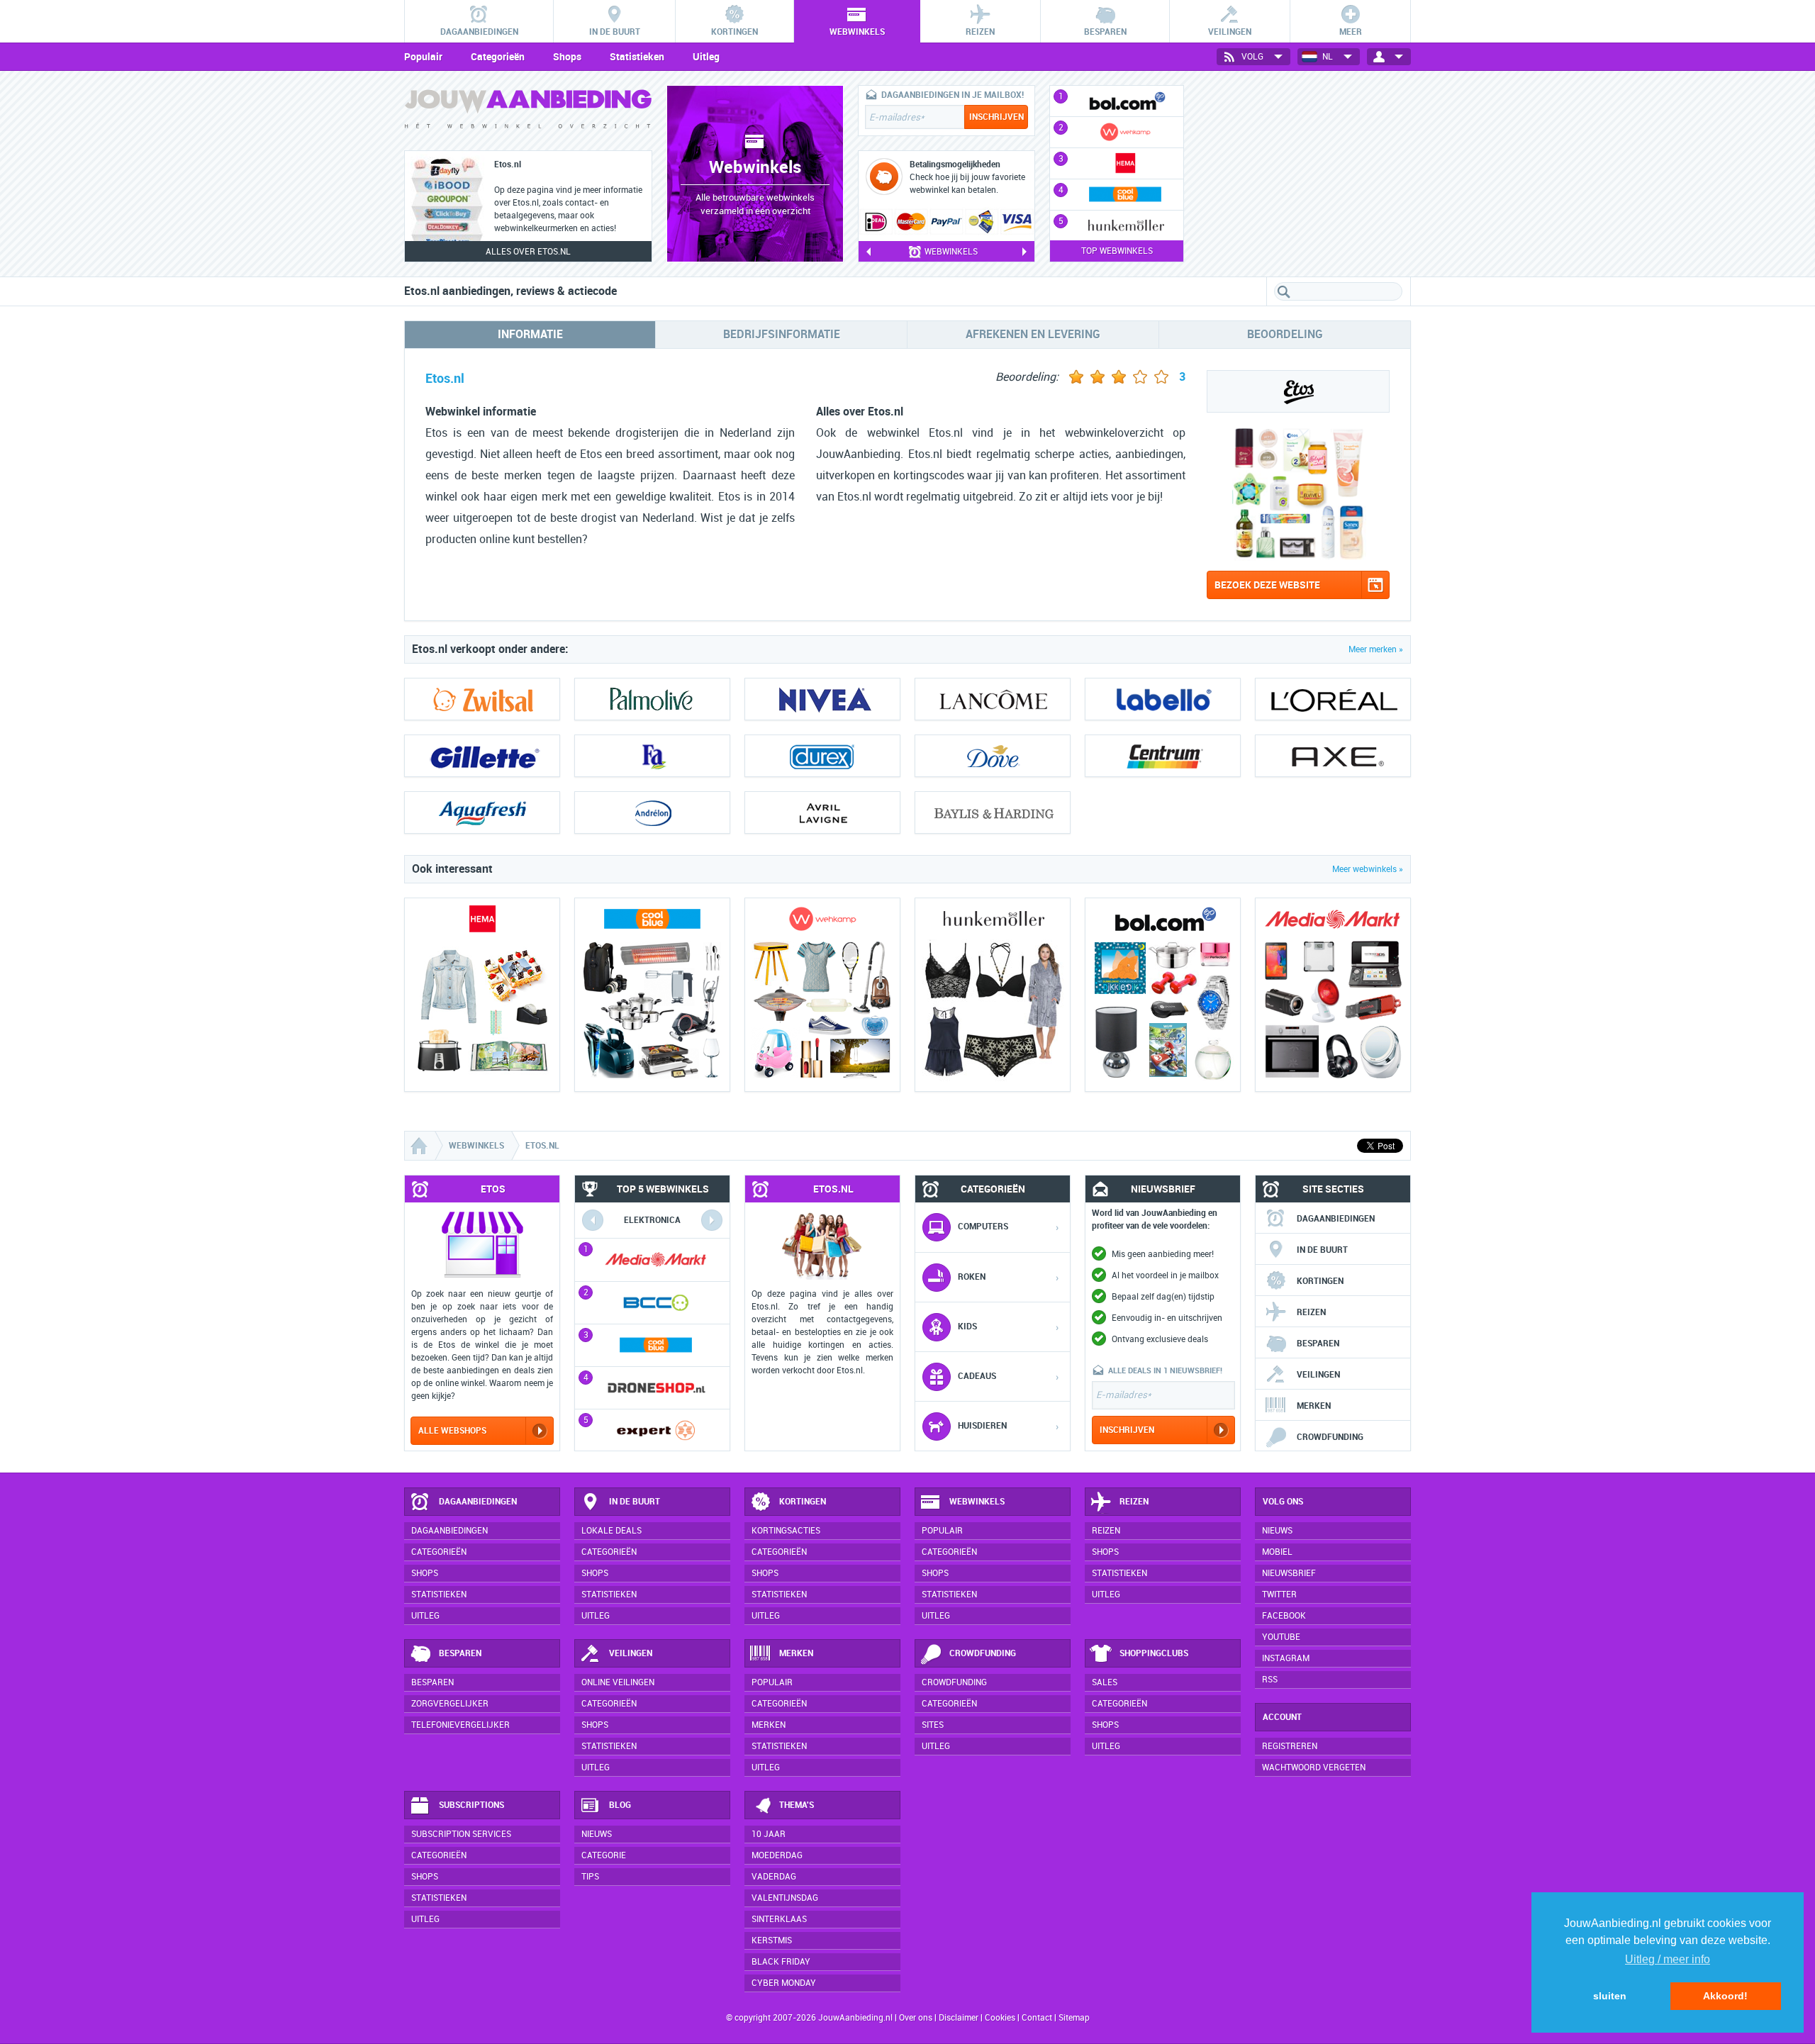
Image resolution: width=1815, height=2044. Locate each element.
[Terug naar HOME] (528, 112)
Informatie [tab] (530, 334)
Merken (1314, 1406)
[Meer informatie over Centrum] (1163, 756)
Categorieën (498, 57)
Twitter (1279, 1595)
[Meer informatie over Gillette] (482, 756)
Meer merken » (1376, 649)
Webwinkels (977, 1502)
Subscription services (461, 1834)
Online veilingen (618, 1682)
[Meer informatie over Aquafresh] (482, 812)
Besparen (1318, 1344)
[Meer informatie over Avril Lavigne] (822, 812)
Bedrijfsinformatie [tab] (782, 334)
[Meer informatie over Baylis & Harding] (993, 812)
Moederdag (777, 1855)
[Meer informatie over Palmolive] (652, 699)
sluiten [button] (1610, 1996)
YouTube (1281, 1637)
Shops (567, 57)
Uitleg (706, 57)
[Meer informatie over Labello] (1163, 699)
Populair (423, 57)
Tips (590, 1877)
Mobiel (1277, 1552)
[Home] (420, 1146)
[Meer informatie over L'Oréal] (1333, 699)
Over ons (916, 2018)
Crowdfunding (1330, 1437)
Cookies (999, 2018)
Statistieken (637, 57)
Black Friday (781, 1962)
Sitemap (1074, 2018)
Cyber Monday (784, 1983)
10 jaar (769, 1834)
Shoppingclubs (1154, 1653)
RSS (1270, 1680)
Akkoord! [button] (1725, 1996)
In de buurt (1322, 1250)
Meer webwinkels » (1368, 869)
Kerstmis (772, 1940)
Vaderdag (774, 1877)
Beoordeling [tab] (1285, 334)
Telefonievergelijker (460, 1725)
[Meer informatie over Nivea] (822, 699)
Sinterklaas (779, 1919)
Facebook (1284, 1616)
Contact (1037, 2018)
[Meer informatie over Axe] (1333, 756)
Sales (1105, 1682)
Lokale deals (611, 1531)
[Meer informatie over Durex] (822, 756)
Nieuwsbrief (1289, 1573)
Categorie (604, 1855)
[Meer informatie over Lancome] (993, 699)
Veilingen (1318, 1375)
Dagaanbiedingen (1336, 1219)
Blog (620, 1805)
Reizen (1311, 1312)
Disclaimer (959, 2018)
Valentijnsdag (785, 1898)
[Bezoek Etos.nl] (1286, 557)
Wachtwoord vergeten (1314, 1767)
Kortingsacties (786, 1531)
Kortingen (1320, 1281)
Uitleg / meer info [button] (1668, 1959)
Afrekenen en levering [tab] (1033, 334)
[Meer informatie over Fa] (652, 756)
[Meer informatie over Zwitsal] (482, 699)
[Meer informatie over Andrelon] (652, 812)
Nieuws (597, 1834)
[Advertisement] (1305, 174)
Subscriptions (471, 1805)
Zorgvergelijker (450, 1704)
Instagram (1286, 1658)
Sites (933, 1725)
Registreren (1290, 1746)
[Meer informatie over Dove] (993, 756)
